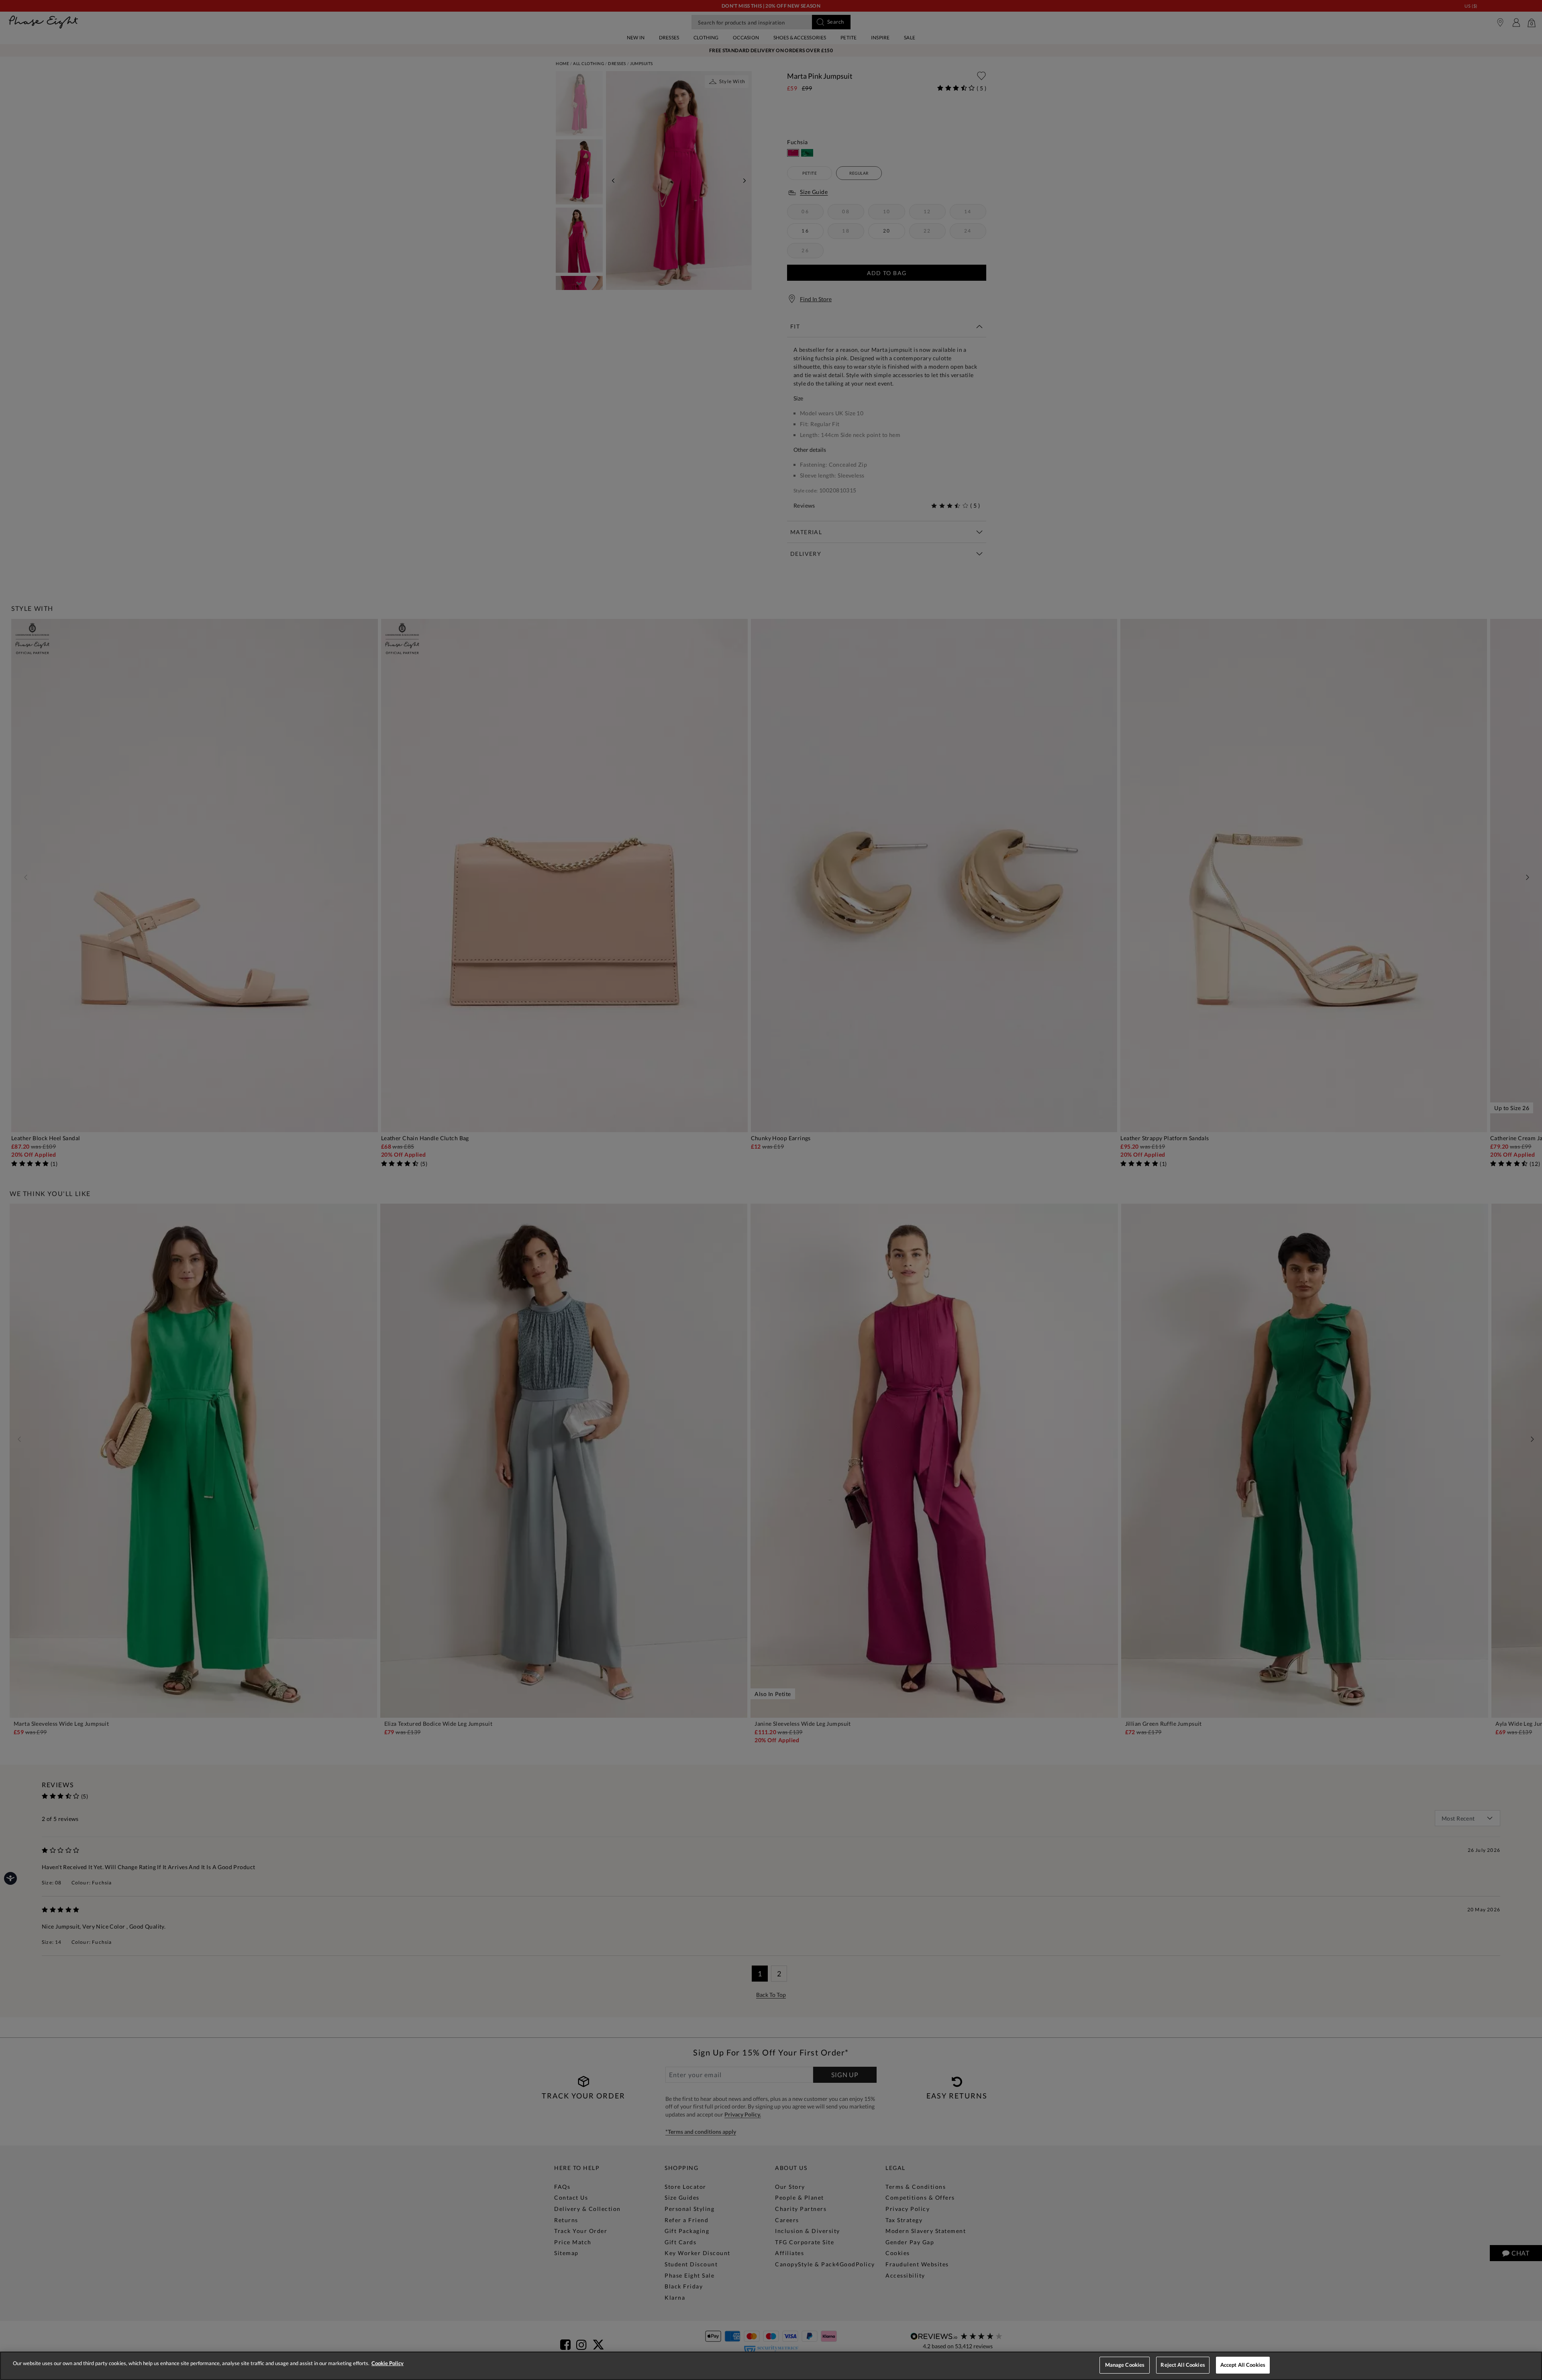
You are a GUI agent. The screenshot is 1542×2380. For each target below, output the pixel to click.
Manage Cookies (1125, 2365)
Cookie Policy (388, 2363)
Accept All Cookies (1243, 2365)
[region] (771, 2366)
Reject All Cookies (1183, 2365)
